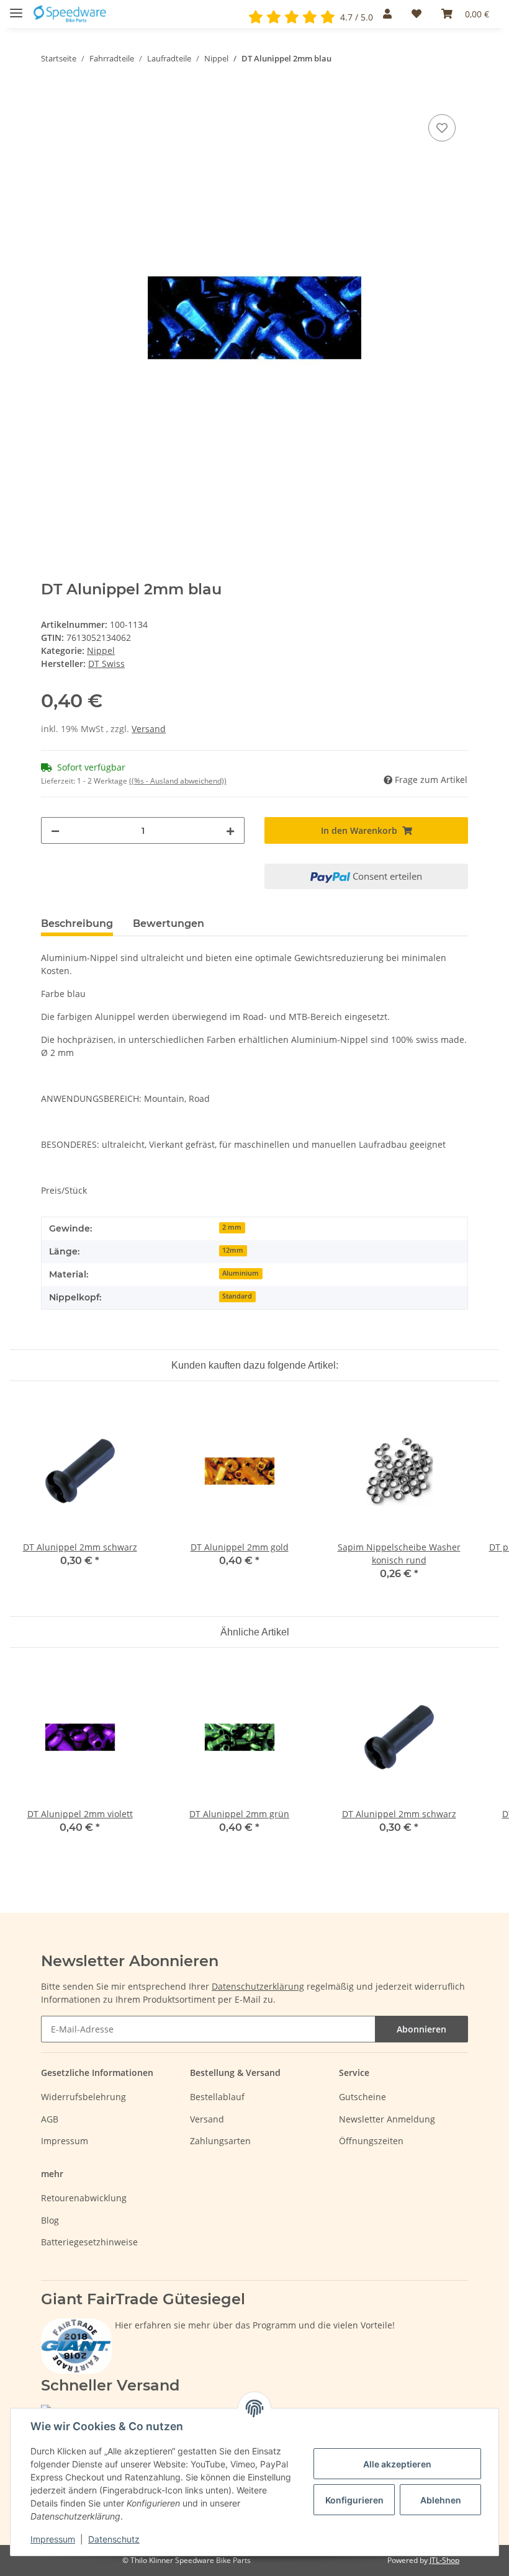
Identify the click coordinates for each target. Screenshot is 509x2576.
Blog (50, 2220)
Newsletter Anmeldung (387, 2119)
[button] (387, 14)
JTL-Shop (444, 2560)
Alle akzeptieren (397, 2464)
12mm (233, 1250)
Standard (237, 1296)
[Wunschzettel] (417, 14)
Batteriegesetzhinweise (89, 2242)
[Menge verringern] (55, 830)
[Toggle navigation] (16, 8)
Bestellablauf (217, 2097)
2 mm (232, 1227)
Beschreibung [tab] (77, 924)
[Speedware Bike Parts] (71, 14)
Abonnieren (421, 2029)
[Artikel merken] (442, 128)
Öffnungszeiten (371, 2141)
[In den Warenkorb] (51, 97)
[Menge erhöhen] (230, 830)
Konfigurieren (354, 2500)
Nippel (101, 651)
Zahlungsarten (220, 2141)
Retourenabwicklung (84, 2198)
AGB (50, 2119)
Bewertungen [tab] (169, 924)
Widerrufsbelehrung (83, 2097)
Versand (149, 729)
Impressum (65, 2141)
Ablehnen (441, 2500)
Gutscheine (363, 2097)
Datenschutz (114, 2539)
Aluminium (241, 1273)
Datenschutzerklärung (258, 1986)
